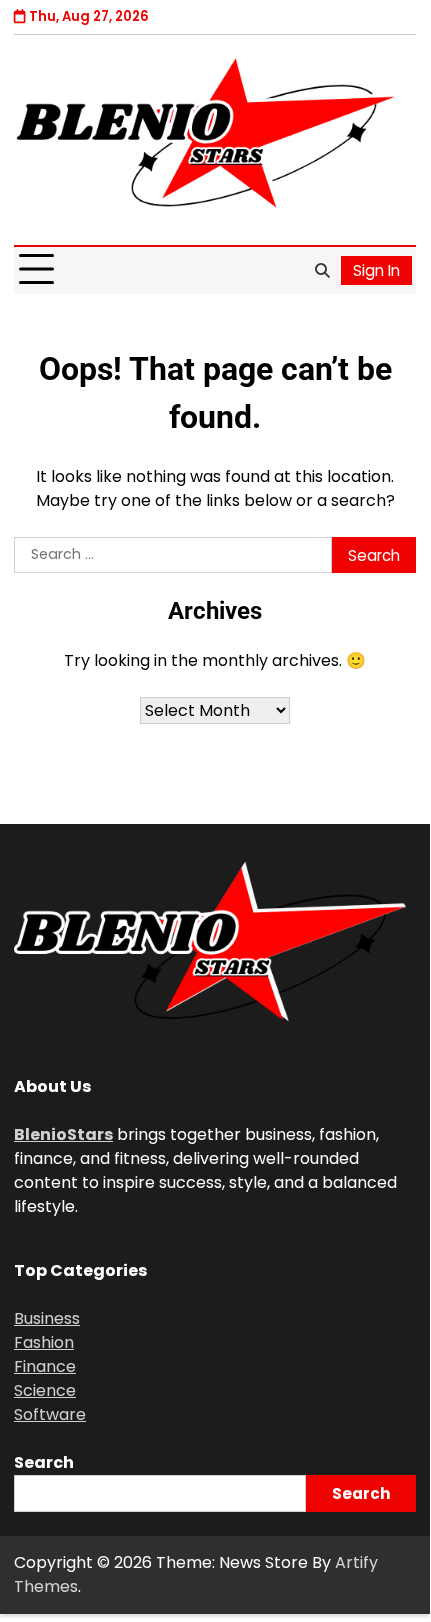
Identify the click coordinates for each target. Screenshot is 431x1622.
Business (47, 1318)
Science (45, 1390)
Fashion (44, 1342)
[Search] (322, 270)
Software (50, 1414)
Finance (45, 1366)
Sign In (376, 270)
